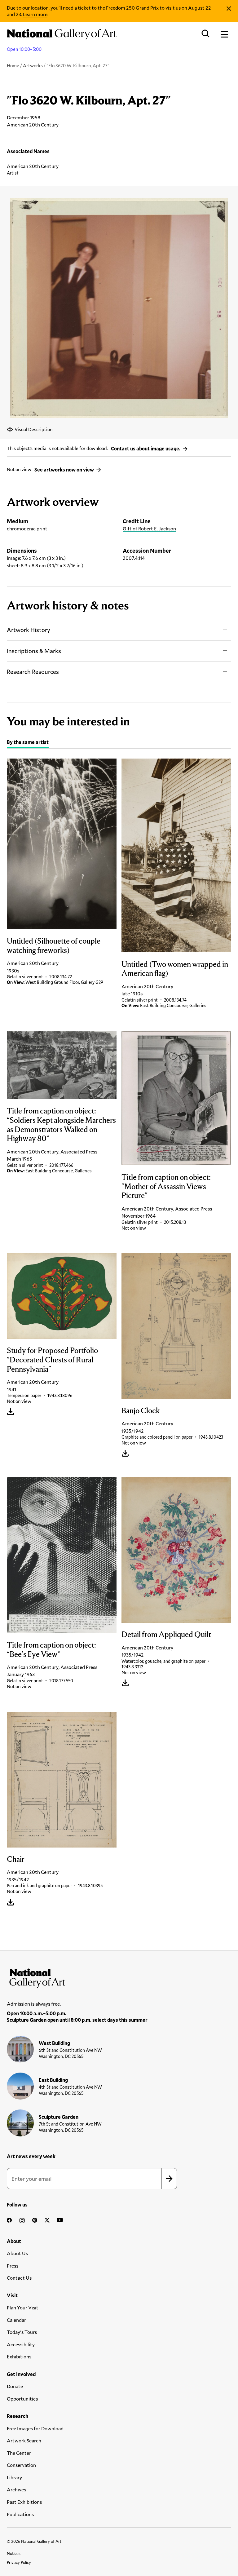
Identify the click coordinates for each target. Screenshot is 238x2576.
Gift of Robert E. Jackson (149, 528)
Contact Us (19, 2278)
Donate (15, 2386)
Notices (14, 2553)
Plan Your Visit (23, 2307)
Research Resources (33, 672)
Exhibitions (19, 2356)
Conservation (21, 2465)
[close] (229, 9)
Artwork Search (24, 2440)
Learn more (35, 14)
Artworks (33, 65)
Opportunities (22, 2399)
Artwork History (29, 630)
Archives (16, 2489)
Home (13, 65)
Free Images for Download (35, 2428)
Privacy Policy (19, 2562)
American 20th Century (33, 166)
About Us (17, 2253)
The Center (19, 2453)
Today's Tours (22, 2332)
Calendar (16, 2320)
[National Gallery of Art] (119, 1977)
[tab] (28, 743)
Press (13, 2266)
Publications (20, 2514)
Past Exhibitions (24, 2502)
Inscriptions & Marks (34, 651)
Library (14, 2477)
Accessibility (21, 2344)
